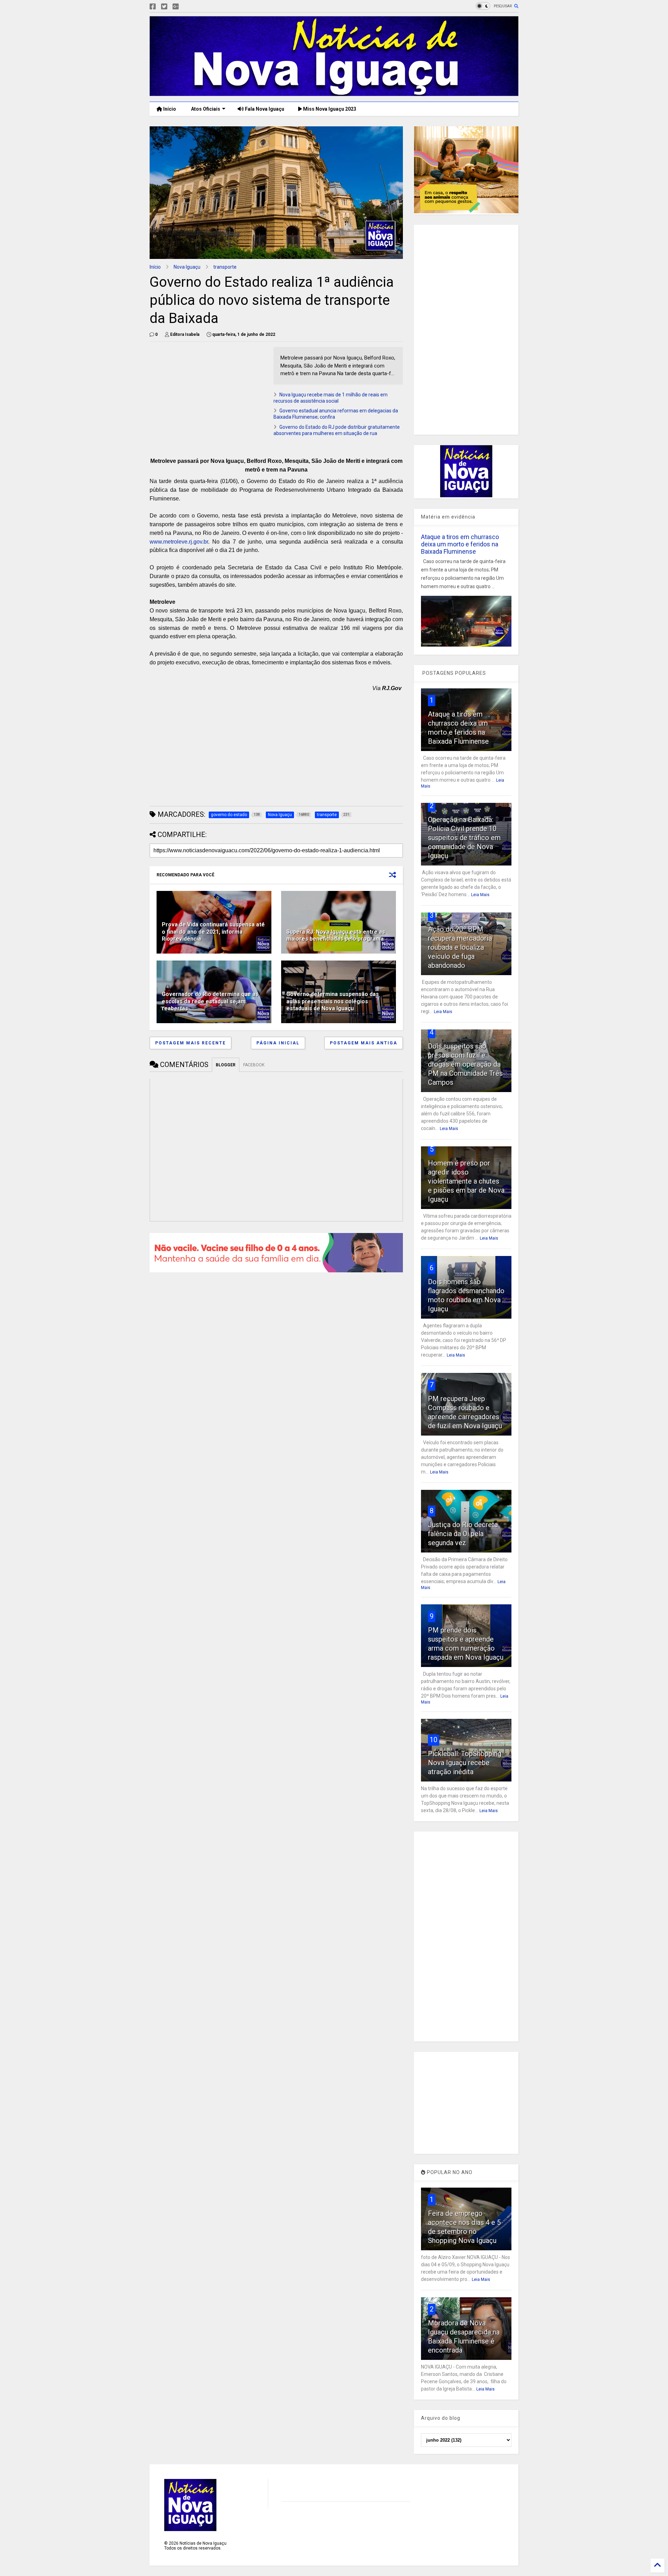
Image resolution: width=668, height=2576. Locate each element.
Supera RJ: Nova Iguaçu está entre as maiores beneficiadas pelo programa (336, 935)
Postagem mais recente (190, 1043)
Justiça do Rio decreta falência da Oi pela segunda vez (463, 1534)
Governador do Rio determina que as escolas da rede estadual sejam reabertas (210, 1001)
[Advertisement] (208, 396)
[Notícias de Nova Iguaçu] (334, 93)
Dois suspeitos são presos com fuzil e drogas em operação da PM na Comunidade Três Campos (465, 1064)
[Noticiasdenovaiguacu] (187, 7)
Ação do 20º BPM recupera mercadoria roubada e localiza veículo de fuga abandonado (460, 947)
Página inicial (278, 1043)
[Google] (176, 7)
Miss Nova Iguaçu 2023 (329, 109)
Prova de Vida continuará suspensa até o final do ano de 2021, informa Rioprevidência (213, 932)
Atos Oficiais (205, 109)
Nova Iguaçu (187, 267)
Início (169, 109)
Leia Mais (480, 895)
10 (434, 1740)
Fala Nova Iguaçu (264, 109)
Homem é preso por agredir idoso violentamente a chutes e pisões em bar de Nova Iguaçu (466, 1181)
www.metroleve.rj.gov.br (179, 542)
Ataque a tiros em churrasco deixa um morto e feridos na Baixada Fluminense (460, 544)
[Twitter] (164, 7)
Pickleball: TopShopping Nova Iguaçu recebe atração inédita (465, 1763)
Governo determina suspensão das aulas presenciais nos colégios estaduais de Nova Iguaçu (333, 1001)
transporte (225, 267)
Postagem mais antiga (364, 1043)
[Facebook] (153, 7)
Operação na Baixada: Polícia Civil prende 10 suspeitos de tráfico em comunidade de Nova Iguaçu (464, 838)
